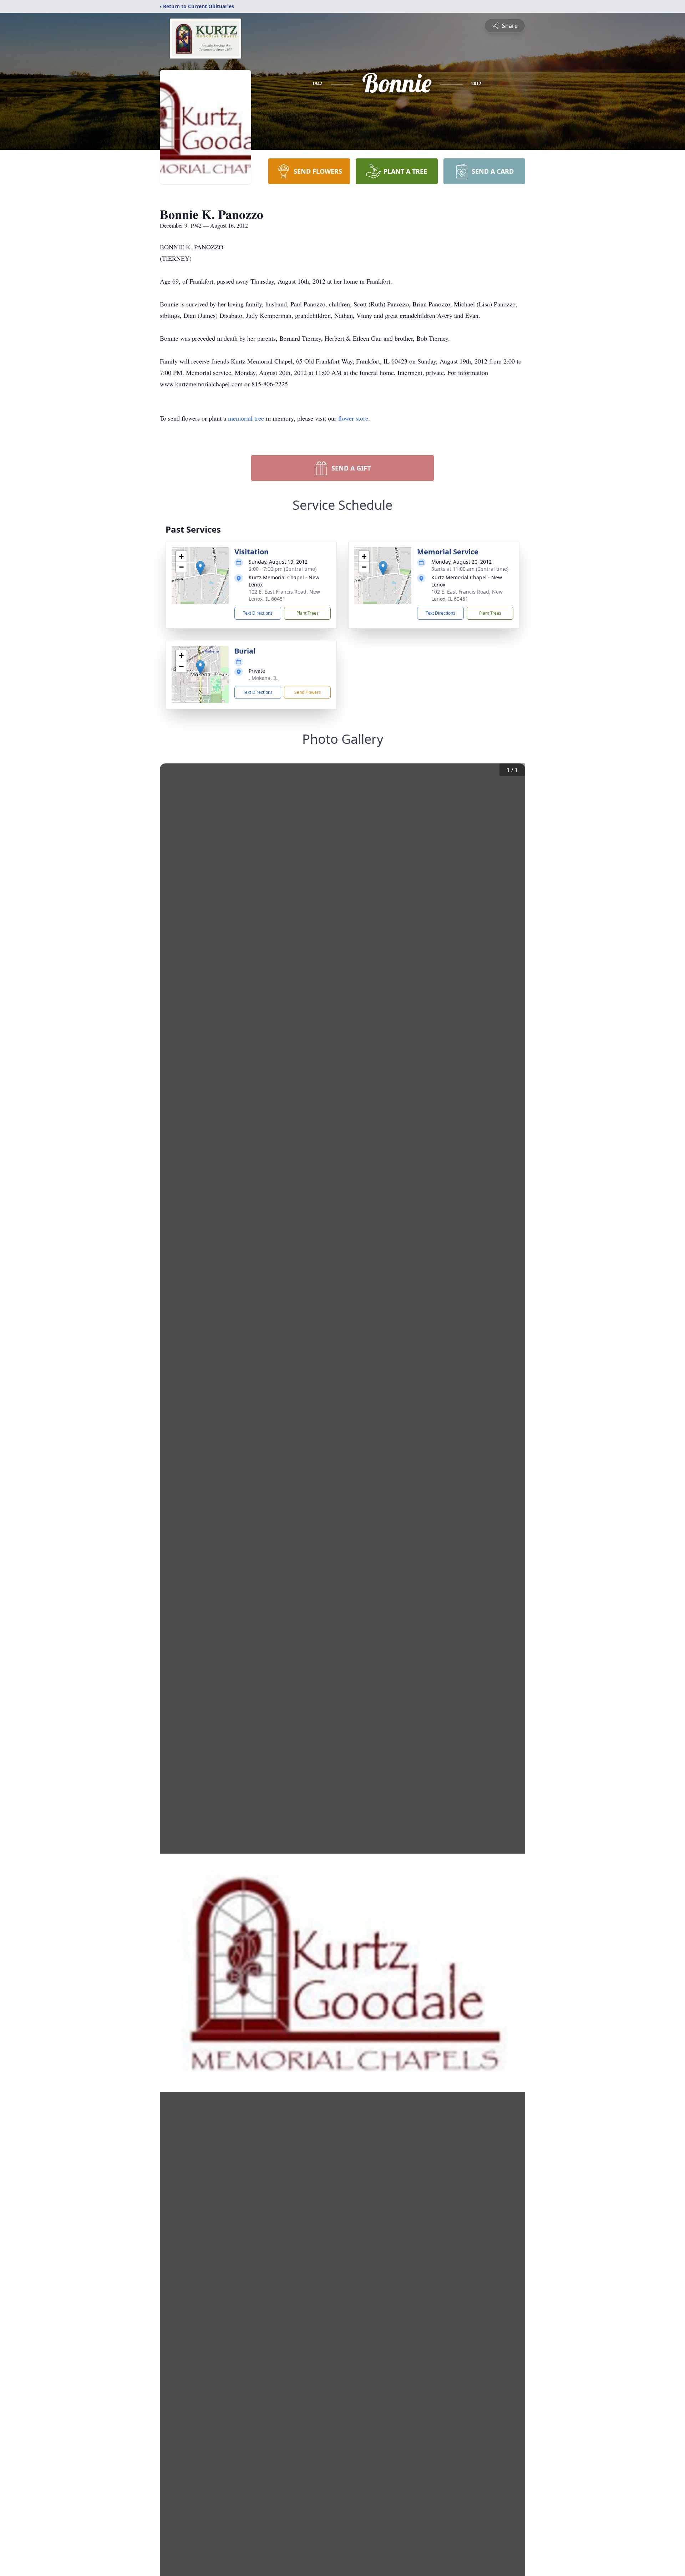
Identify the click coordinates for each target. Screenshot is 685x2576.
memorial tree (246, 418)
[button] (200, 568)
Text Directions (258, 613)
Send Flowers (308, 692)
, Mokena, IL (263, 678)
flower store (353, 418)
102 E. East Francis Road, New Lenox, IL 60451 (284, 595)
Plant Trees (308, 613)
